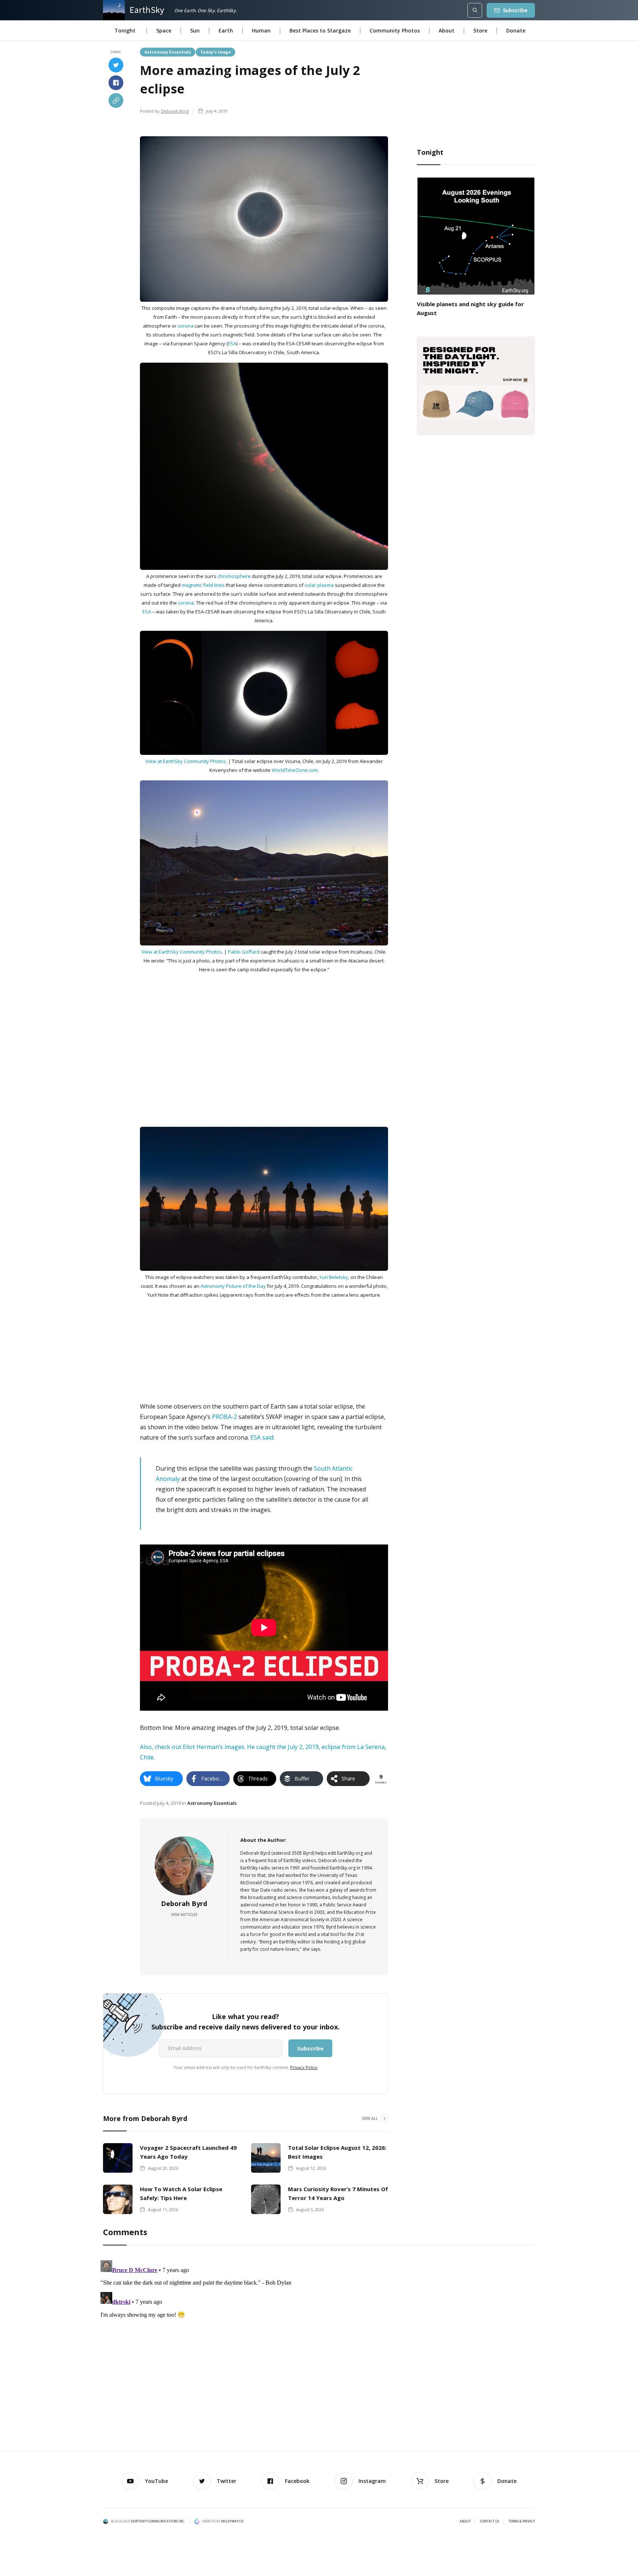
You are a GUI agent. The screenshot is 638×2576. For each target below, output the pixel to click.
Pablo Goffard (244, 952)
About (447, 30)
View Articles (184, 1915)
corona (186, 326)
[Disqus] (319, 2350)
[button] (125, 31)
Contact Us (490, 2521)
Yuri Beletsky (334, 1277)
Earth (226, 30)
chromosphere (234, 576)
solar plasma (319, 585)
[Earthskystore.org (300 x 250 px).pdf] (476, 385)
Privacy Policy (304, 2067)
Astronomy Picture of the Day (233, 1286)
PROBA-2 (224, 1417)
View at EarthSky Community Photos (186, 761)
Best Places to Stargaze (320, 30)
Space (164, 30)
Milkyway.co (232, 2521)
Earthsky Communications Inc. (158, 2521)
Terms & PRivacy (522, 2521)
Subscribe (515, 10)
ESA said (262, 1437)
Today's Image (215, 52)
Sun (195, 30)
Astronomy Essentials (168, 52)
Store (480, 30)
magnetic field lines (203, 585)
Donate (516, 30)
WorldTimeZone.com (295, 770)
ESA (232, 343)
